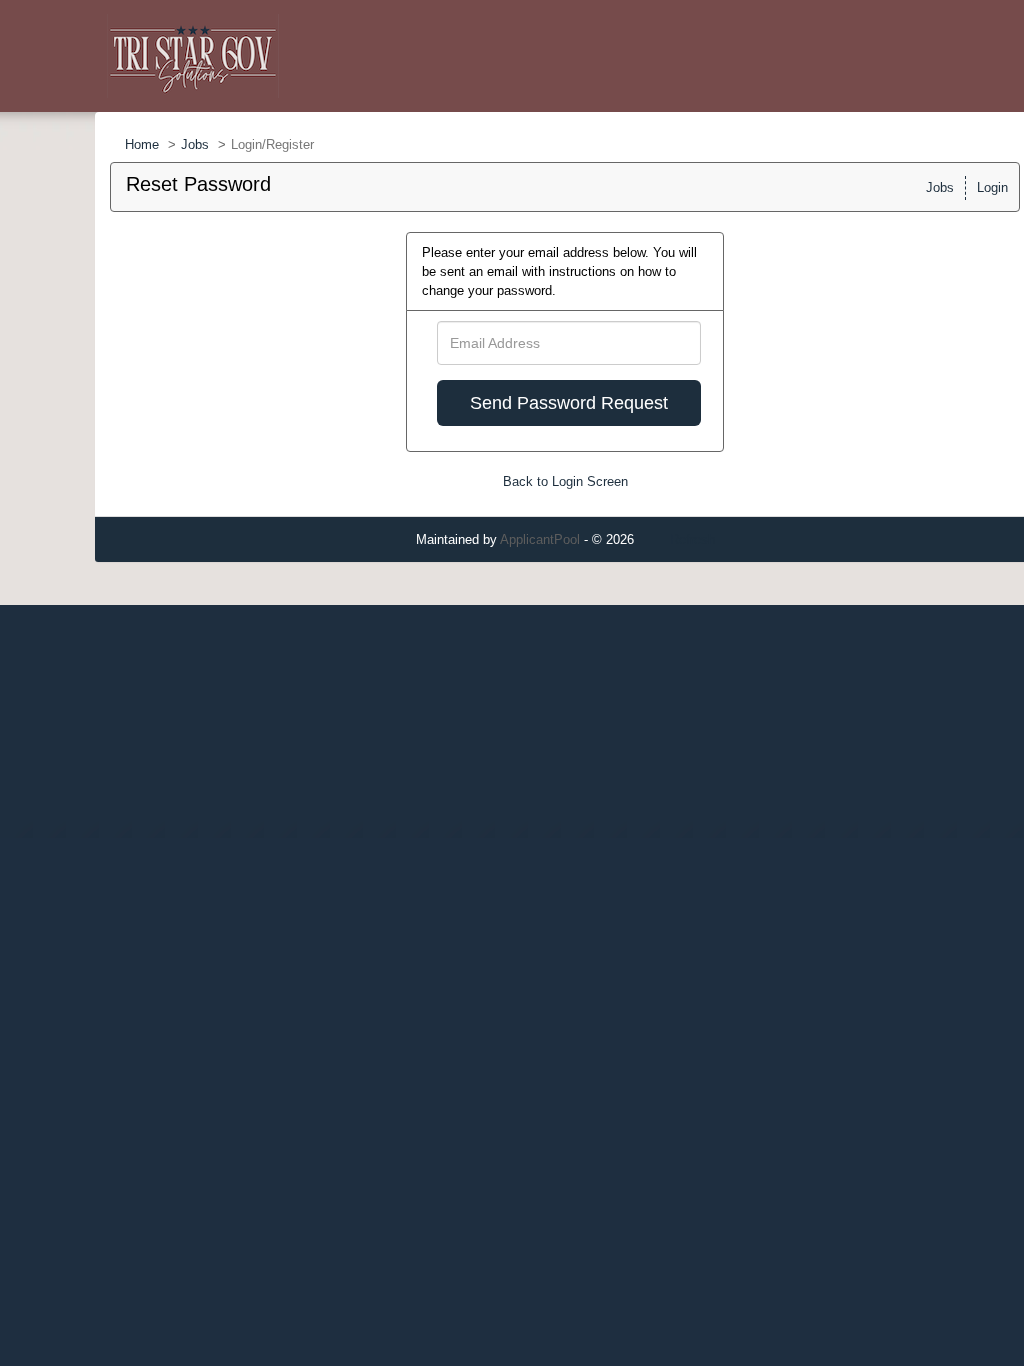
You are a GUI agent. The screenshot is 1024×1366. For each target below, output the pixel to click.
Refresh (692, 539)
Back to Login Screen (565, 481)
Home (142, 144)
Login (992, 187)
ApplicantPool (540, 539)
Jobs (195, 144)
